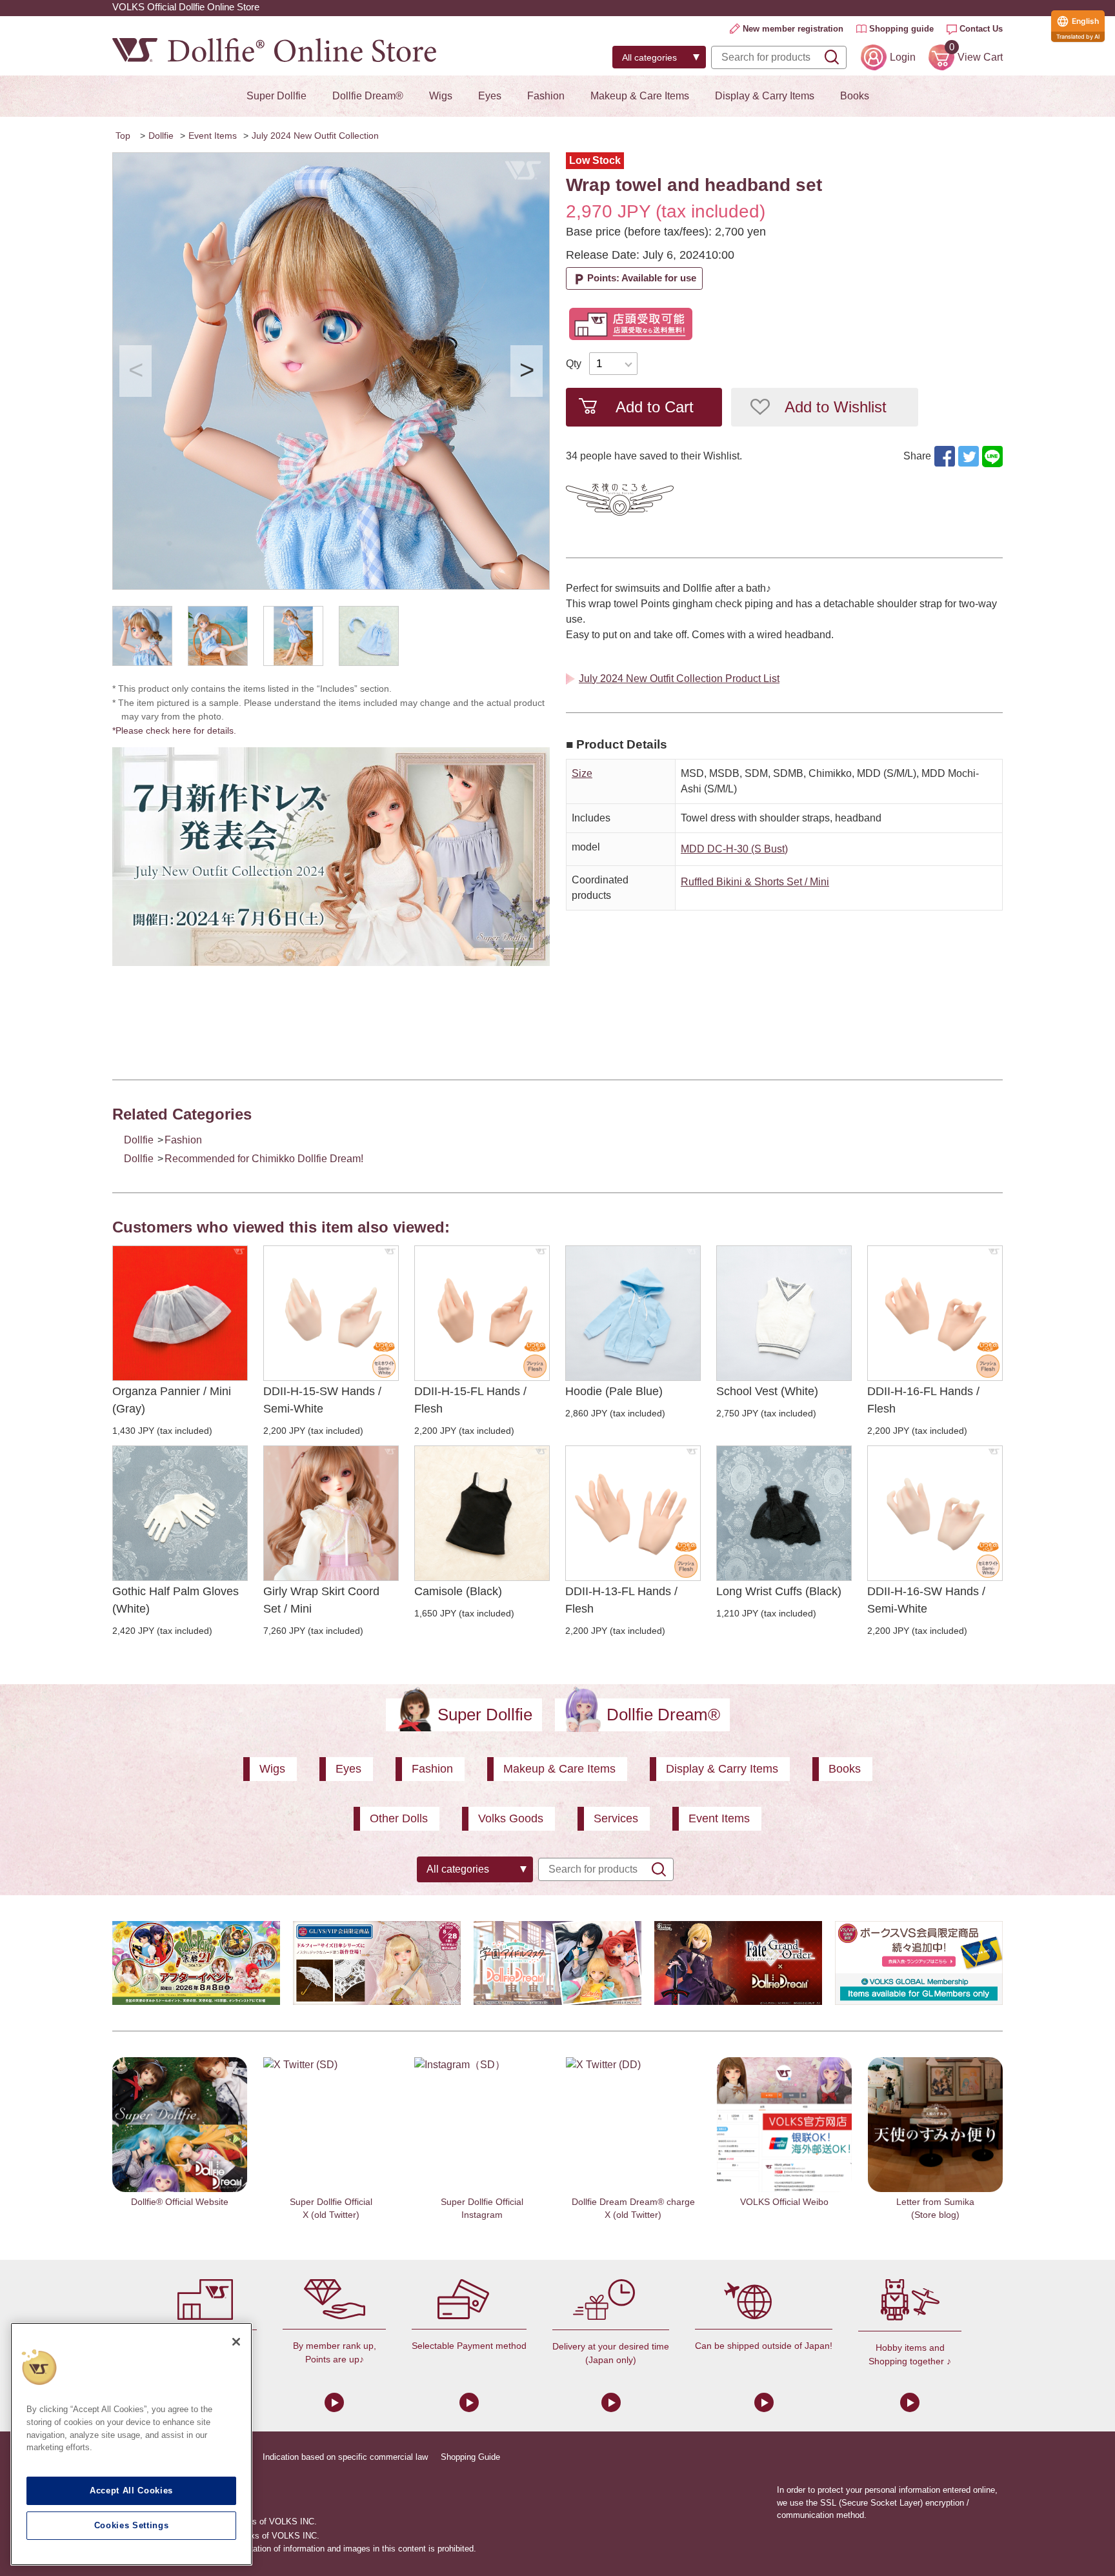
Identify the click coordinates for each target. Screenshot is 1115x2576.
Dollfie (161, 136)
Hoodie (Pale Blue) (614, 1391)
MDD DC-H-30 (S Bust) (734, 849)
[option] (331, 371)
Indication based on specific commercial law (345, 2457)
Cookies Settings (132, 2525)
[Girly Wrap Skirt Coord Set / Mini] (331, 1513)
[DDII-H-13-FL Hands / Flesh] (633, 1513)
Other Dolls (399, 1818)
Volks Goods (511, 1818)
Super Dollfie (276, 96)
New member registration (793, 29)
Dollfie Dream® (368, 96)
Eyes (490, 96)
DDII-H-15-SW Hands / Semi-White (322, 1400)
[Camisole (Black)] (482, 1513)
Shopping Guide (470, 2457)
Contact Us (981, 29)
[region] (131, 2444)
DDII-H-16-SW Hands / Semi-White (926, 1600)
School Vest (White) (767, 1391)
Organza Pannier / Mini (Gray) (172, 1400)
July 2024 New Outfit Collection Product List (679, 679)
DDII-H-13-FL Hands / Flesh (621, 1600)
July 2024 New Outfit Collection (315, 136)
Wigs (441, 96)
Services (616, 1818)
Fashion (546, 96)
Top (123, 136)
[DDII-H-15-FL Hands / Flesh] (482, 1313)
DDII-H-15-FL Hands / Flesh (470, 1400)
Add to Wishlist (836, 407)
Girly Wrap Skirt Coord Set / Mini (321, 1600)
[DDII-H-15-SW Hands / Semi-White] (331, 1313)
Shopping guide (901, 29)
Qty (574, 364)
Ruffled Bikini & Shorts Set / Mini (755, 882)
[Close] (236, 2342)
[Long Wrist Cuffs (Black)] (784, 1513)
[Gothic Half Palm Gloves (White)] (180, 1513)
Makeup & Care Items (640, 96)
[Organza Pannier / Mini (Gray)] (180, 1313)
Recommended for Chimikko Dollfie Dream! (264, 1159)
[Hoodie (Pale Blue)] (633, 1313)
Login (903, 57)
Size (582, 773)
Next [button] (527, 371)
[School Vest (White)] (784, 1313)
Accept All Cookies (131, 2490)
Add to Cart (655, 407)
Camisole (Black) (458, 1591)
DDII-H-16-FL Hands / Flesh (923, 1400)
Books (855, 96)
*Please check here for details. (179, 730)
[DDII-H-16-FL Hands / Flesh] (935, 1313)
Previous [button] (136, 371)
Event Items (213, 136)
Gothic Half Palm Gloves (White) (176, 1600)
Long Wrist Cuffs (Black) (779, 1591)
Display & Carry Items (765, 96)
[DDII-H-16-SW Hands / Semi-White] (935, 1513)
